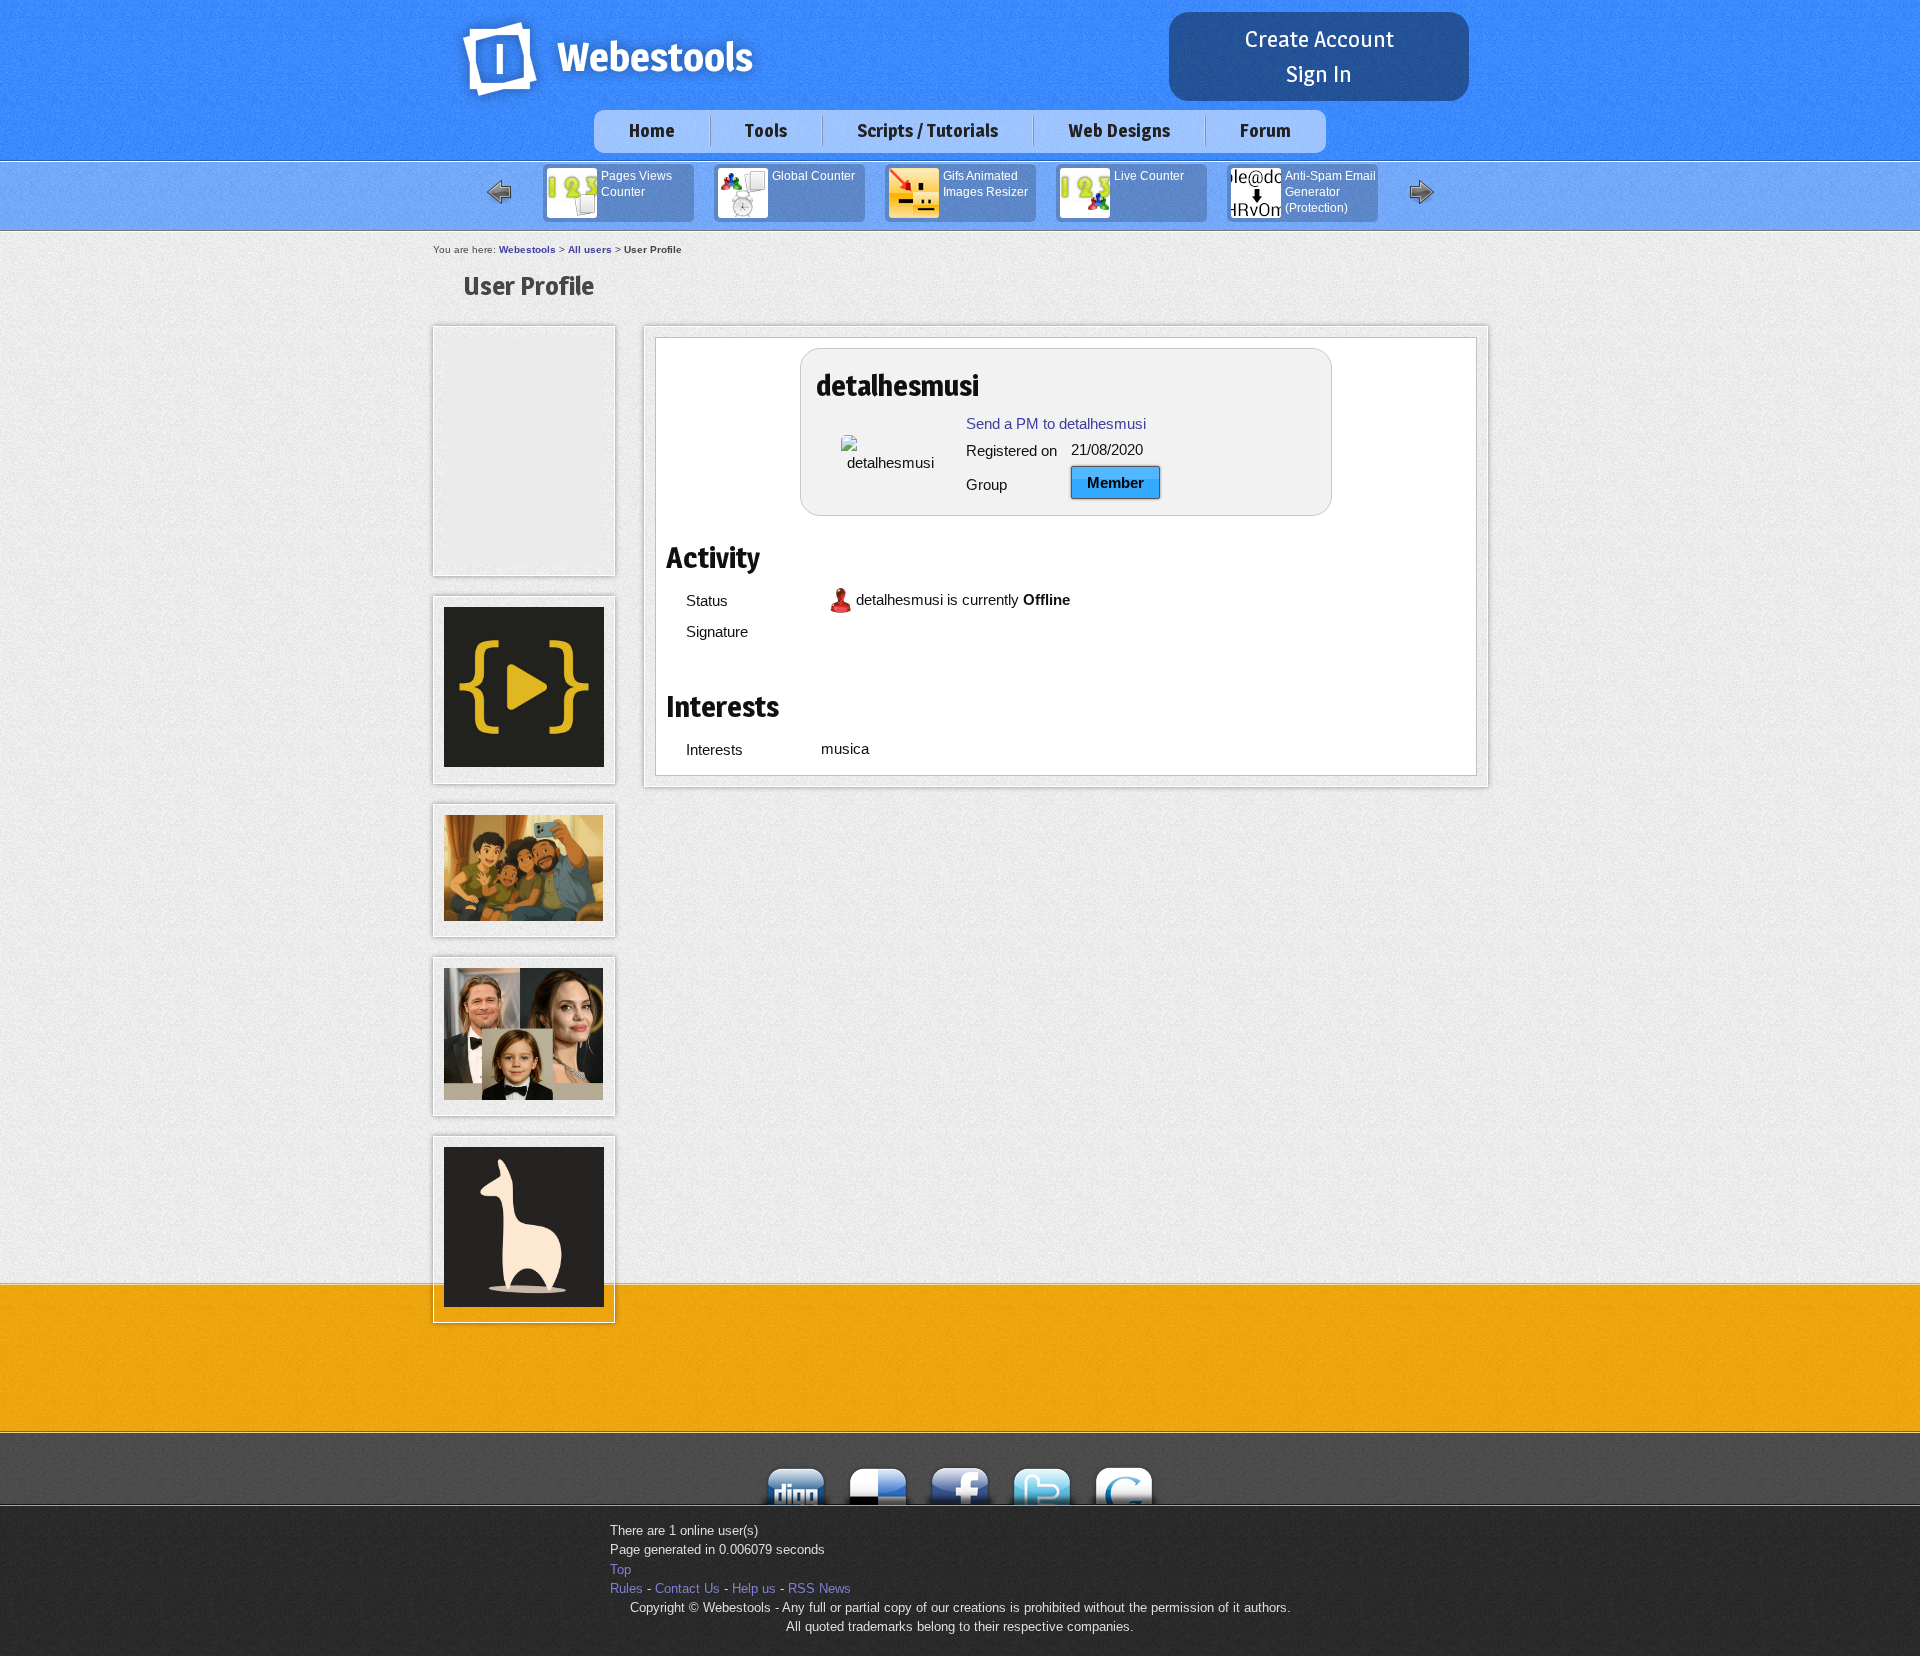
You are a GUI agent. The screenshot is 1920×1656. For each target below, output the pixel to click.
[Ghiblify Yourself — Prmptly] (524, 916)
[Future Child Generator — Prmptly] (524, 1095)
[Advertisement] (524, 382)
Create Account (1319, 39)
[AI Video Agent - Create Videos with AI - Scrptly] (524, 762)
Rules (626, 1588)
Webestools (527, 249)
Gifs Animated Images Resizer (985, 184)
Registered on (1011, 450)
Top (620, 1569)
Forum (1265, 130)
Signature (717, 631)
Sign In (1319, 74)
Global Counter (813, 176)
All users (590, 249)
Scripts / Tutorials (927, 130)
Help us (754, 1588)
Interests (714, 749)
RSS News (819, 1588)
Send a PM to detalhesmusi (1056, 423)
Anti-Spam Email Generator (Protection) (1330, 192)
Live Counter (1149, 176)
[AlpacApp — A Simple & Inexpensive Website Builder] (524, 1302)
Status (707, 600)
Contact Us (687, 1588)
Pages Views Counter (636, 184)
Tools (766, 130)
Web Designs (1119, 130)
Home (652, 130)
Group (986, 484)
